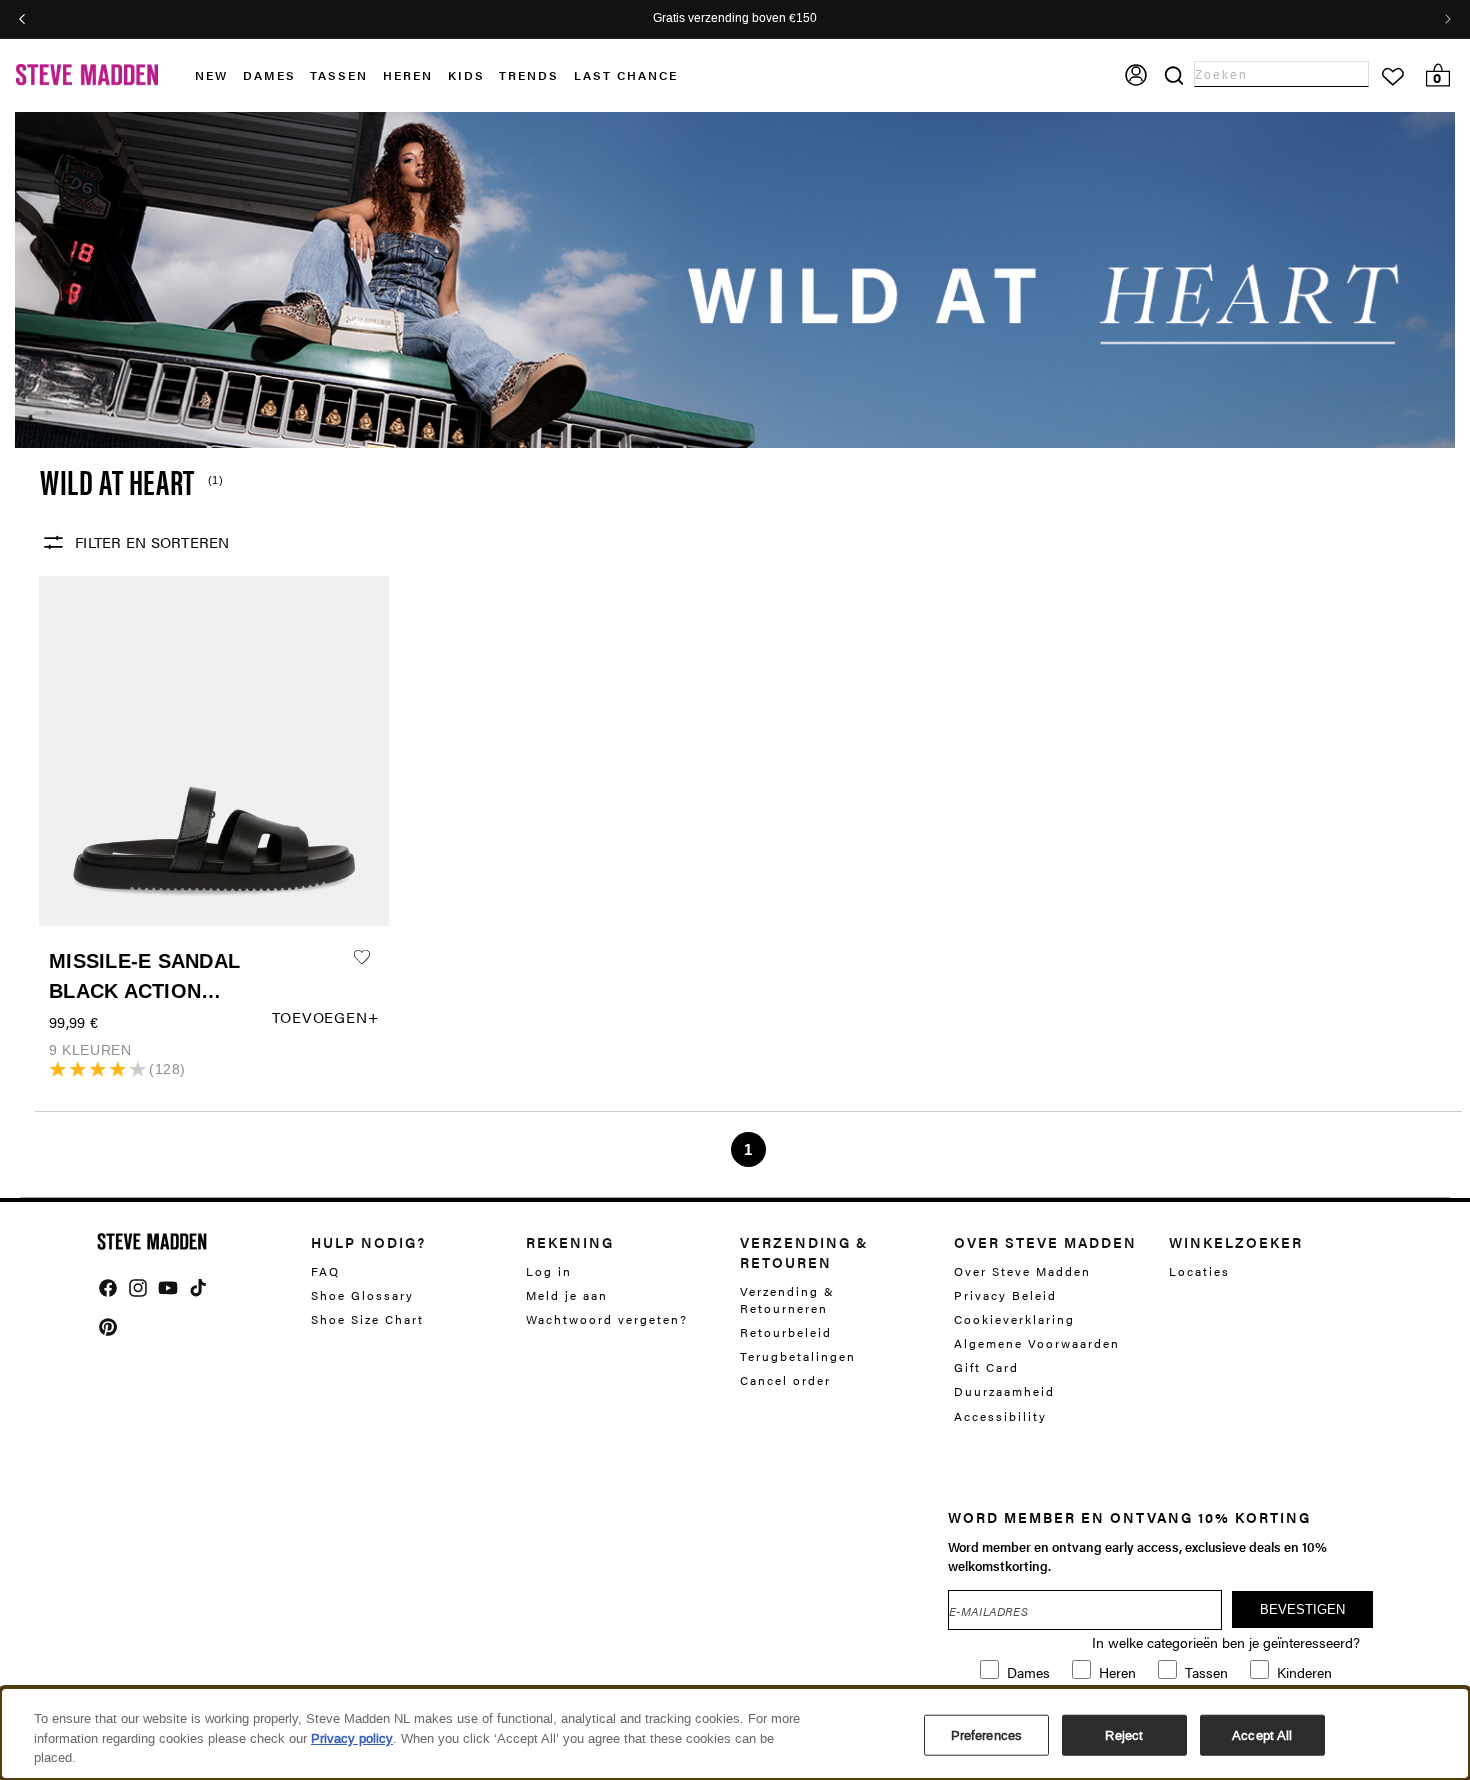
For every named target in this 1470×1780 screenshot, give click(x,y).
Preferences (986, 1734)
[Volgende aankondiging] (1448, 19)
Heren (408, 75)
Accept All (1262, 1734)
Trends (529, 75)
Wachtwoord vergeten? (607, 1319)
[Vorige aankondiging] (22, 19)
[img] (108, 1288)
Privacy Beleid (1005, 1295)
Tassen (339, 75)
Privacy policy (352, 1738)
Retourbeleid (786, 1332)
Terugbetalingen (798, 1356)
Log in (549, 1271)
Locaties (1199, 1271)
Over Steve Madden (1022, 1271)
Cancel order (785, 1380)
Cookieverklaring (1014, 1319)
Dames (269, 75)
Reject (1124, 1734)
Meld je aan (567, 1295)
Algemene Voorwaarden (1037, 1343)
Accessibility (1000, 1416)
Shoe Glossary (362, 1295)
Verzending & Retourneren (787, 1300)
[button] (219, 75)
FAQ (325, 1271)
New (211, 75)
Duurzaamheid (1004, 1391)
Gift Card (986, 1367)
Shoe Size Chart (367, 1319)
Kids (466, 75)
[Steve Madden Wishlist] (1393, 77)
